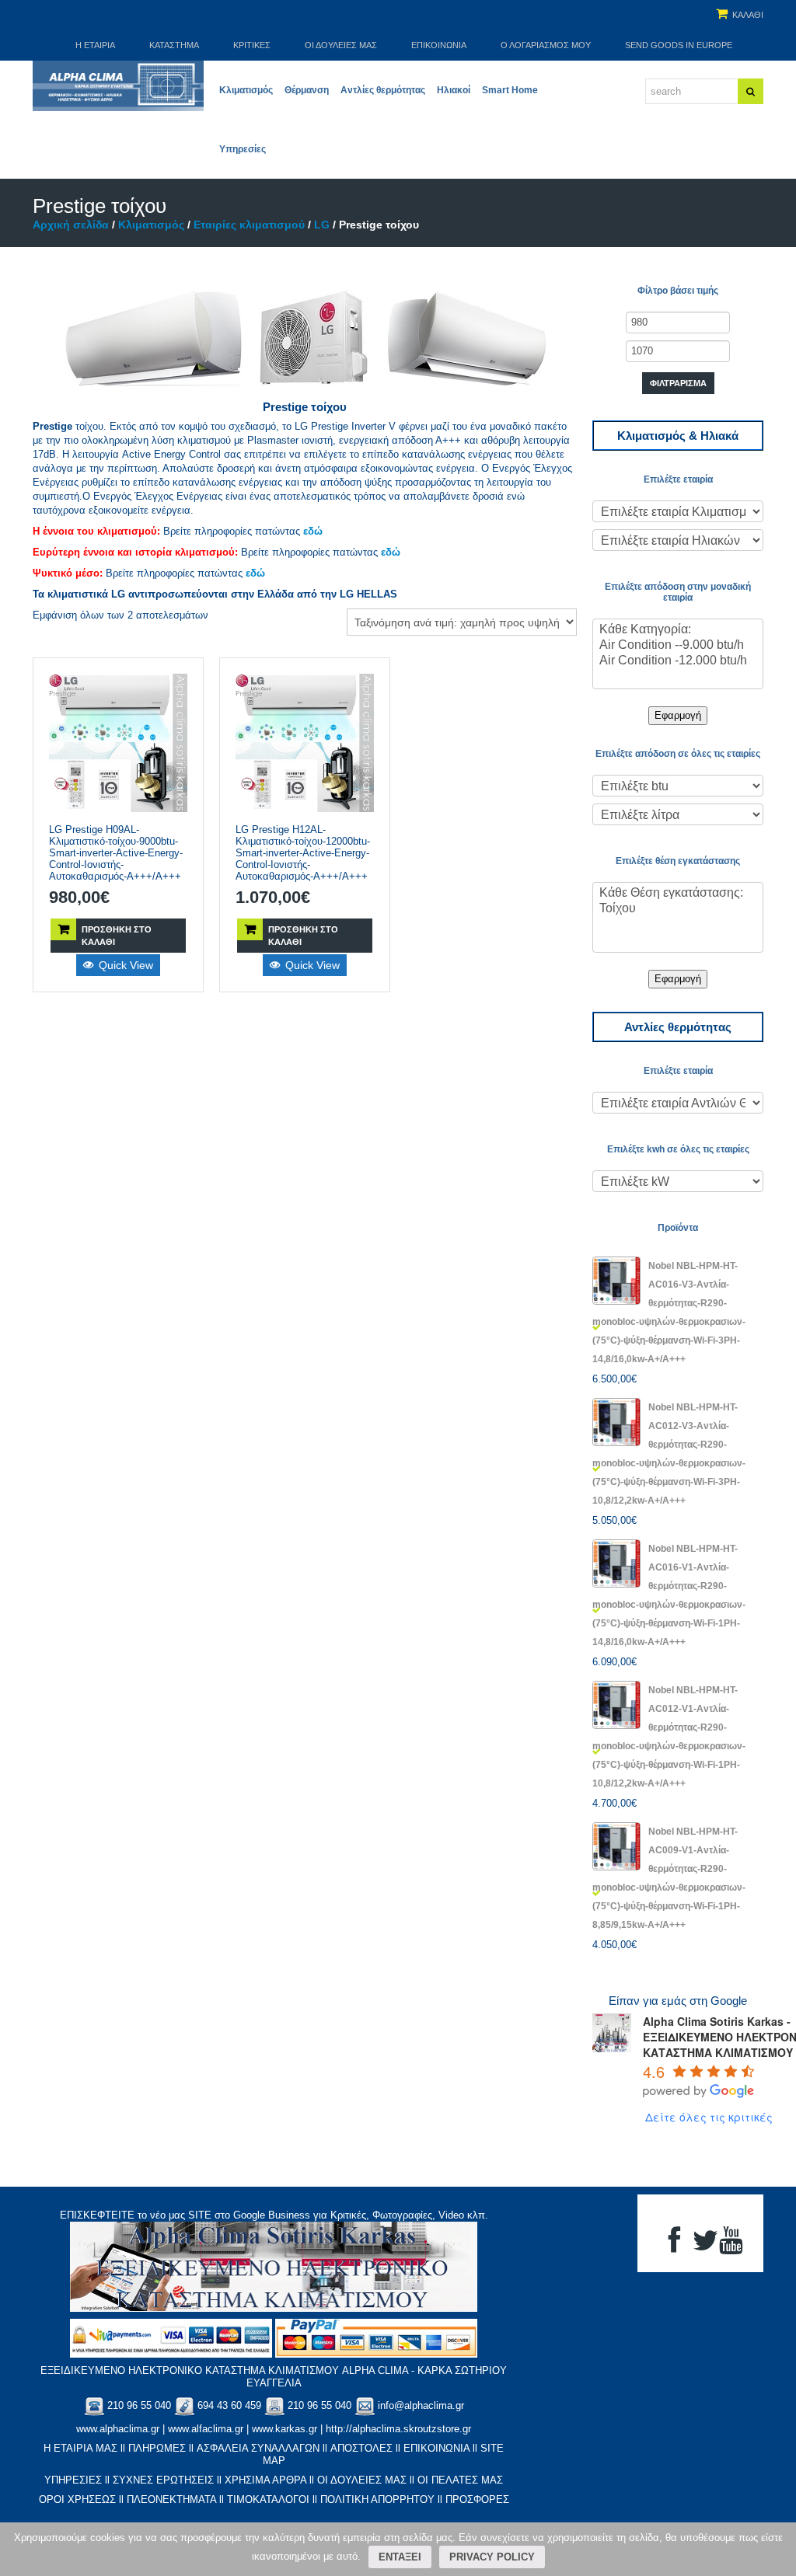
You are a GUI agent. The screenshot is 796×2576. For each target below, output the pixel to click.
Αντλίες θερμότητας (383, 90)
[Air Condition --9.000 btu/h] (678, 646)
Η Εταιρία (95, 45)
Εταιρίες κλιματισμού (249, 225)
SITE (200, 2215)
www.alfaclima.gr (206, 2429)
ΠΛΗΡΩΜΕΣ (157, 2448)
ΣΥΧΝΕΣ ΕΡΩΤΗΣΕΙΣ (163, 2480)
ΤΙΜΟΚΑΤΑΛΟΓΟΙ (268, 2499)
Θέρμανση (307, 90)
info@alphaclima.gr (421, 2405)
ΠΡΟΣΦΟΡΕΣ (477, 2499)
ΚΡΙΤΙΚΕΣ (252, 45)
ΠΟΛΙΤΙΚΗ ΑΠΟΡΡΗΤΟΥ (377, 2499)
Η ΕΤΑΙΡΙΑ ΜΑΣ (80, 2448)
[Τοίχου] (678, 909)
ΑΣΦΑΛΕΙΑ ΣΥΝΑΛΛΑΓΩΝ (258, 2448)
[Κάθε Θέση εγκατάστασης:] (678, 894)
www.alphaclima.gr (118, 2429)
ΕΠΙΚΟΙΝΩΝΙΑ (436, 2448)
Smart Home (510, 90)
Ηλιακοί (454, 90)
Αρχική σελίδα (71, 225)
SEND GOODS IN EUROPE (679, 45)
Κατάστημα (174, 45)
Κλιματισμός (246, 90)
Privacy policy (492, 2557)
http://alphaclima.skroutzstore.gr (398, 2429)
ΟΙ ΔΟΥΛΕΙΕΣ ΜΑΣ (362, 2480)
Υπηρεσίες (243, 149)
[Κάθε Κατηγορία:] (678, 630)
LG (322, 225)
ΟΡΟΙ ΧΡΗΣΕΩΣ (77, 2499)
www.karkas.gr (285, 2429)
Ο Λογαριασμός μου (546, 45)
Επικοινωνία (439, 45)
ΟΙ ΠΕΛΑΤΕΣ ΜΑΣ (460, 2480)
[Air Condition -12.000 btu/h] (678, 661)
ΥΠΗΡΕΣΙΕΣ (73, 2480)
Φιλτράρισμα (678, 383)
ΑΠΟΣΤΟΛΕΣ (361, 2448)
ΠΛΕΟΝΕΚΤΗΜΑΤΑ (171, 2499)
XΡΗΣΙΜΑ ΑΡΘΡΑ (265, 2480)
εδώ (313, 531)
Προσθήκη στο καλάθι (117, 936)
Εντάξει (400, 2557)
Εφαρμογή (678, 715)
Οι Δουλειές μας (341, 45)
